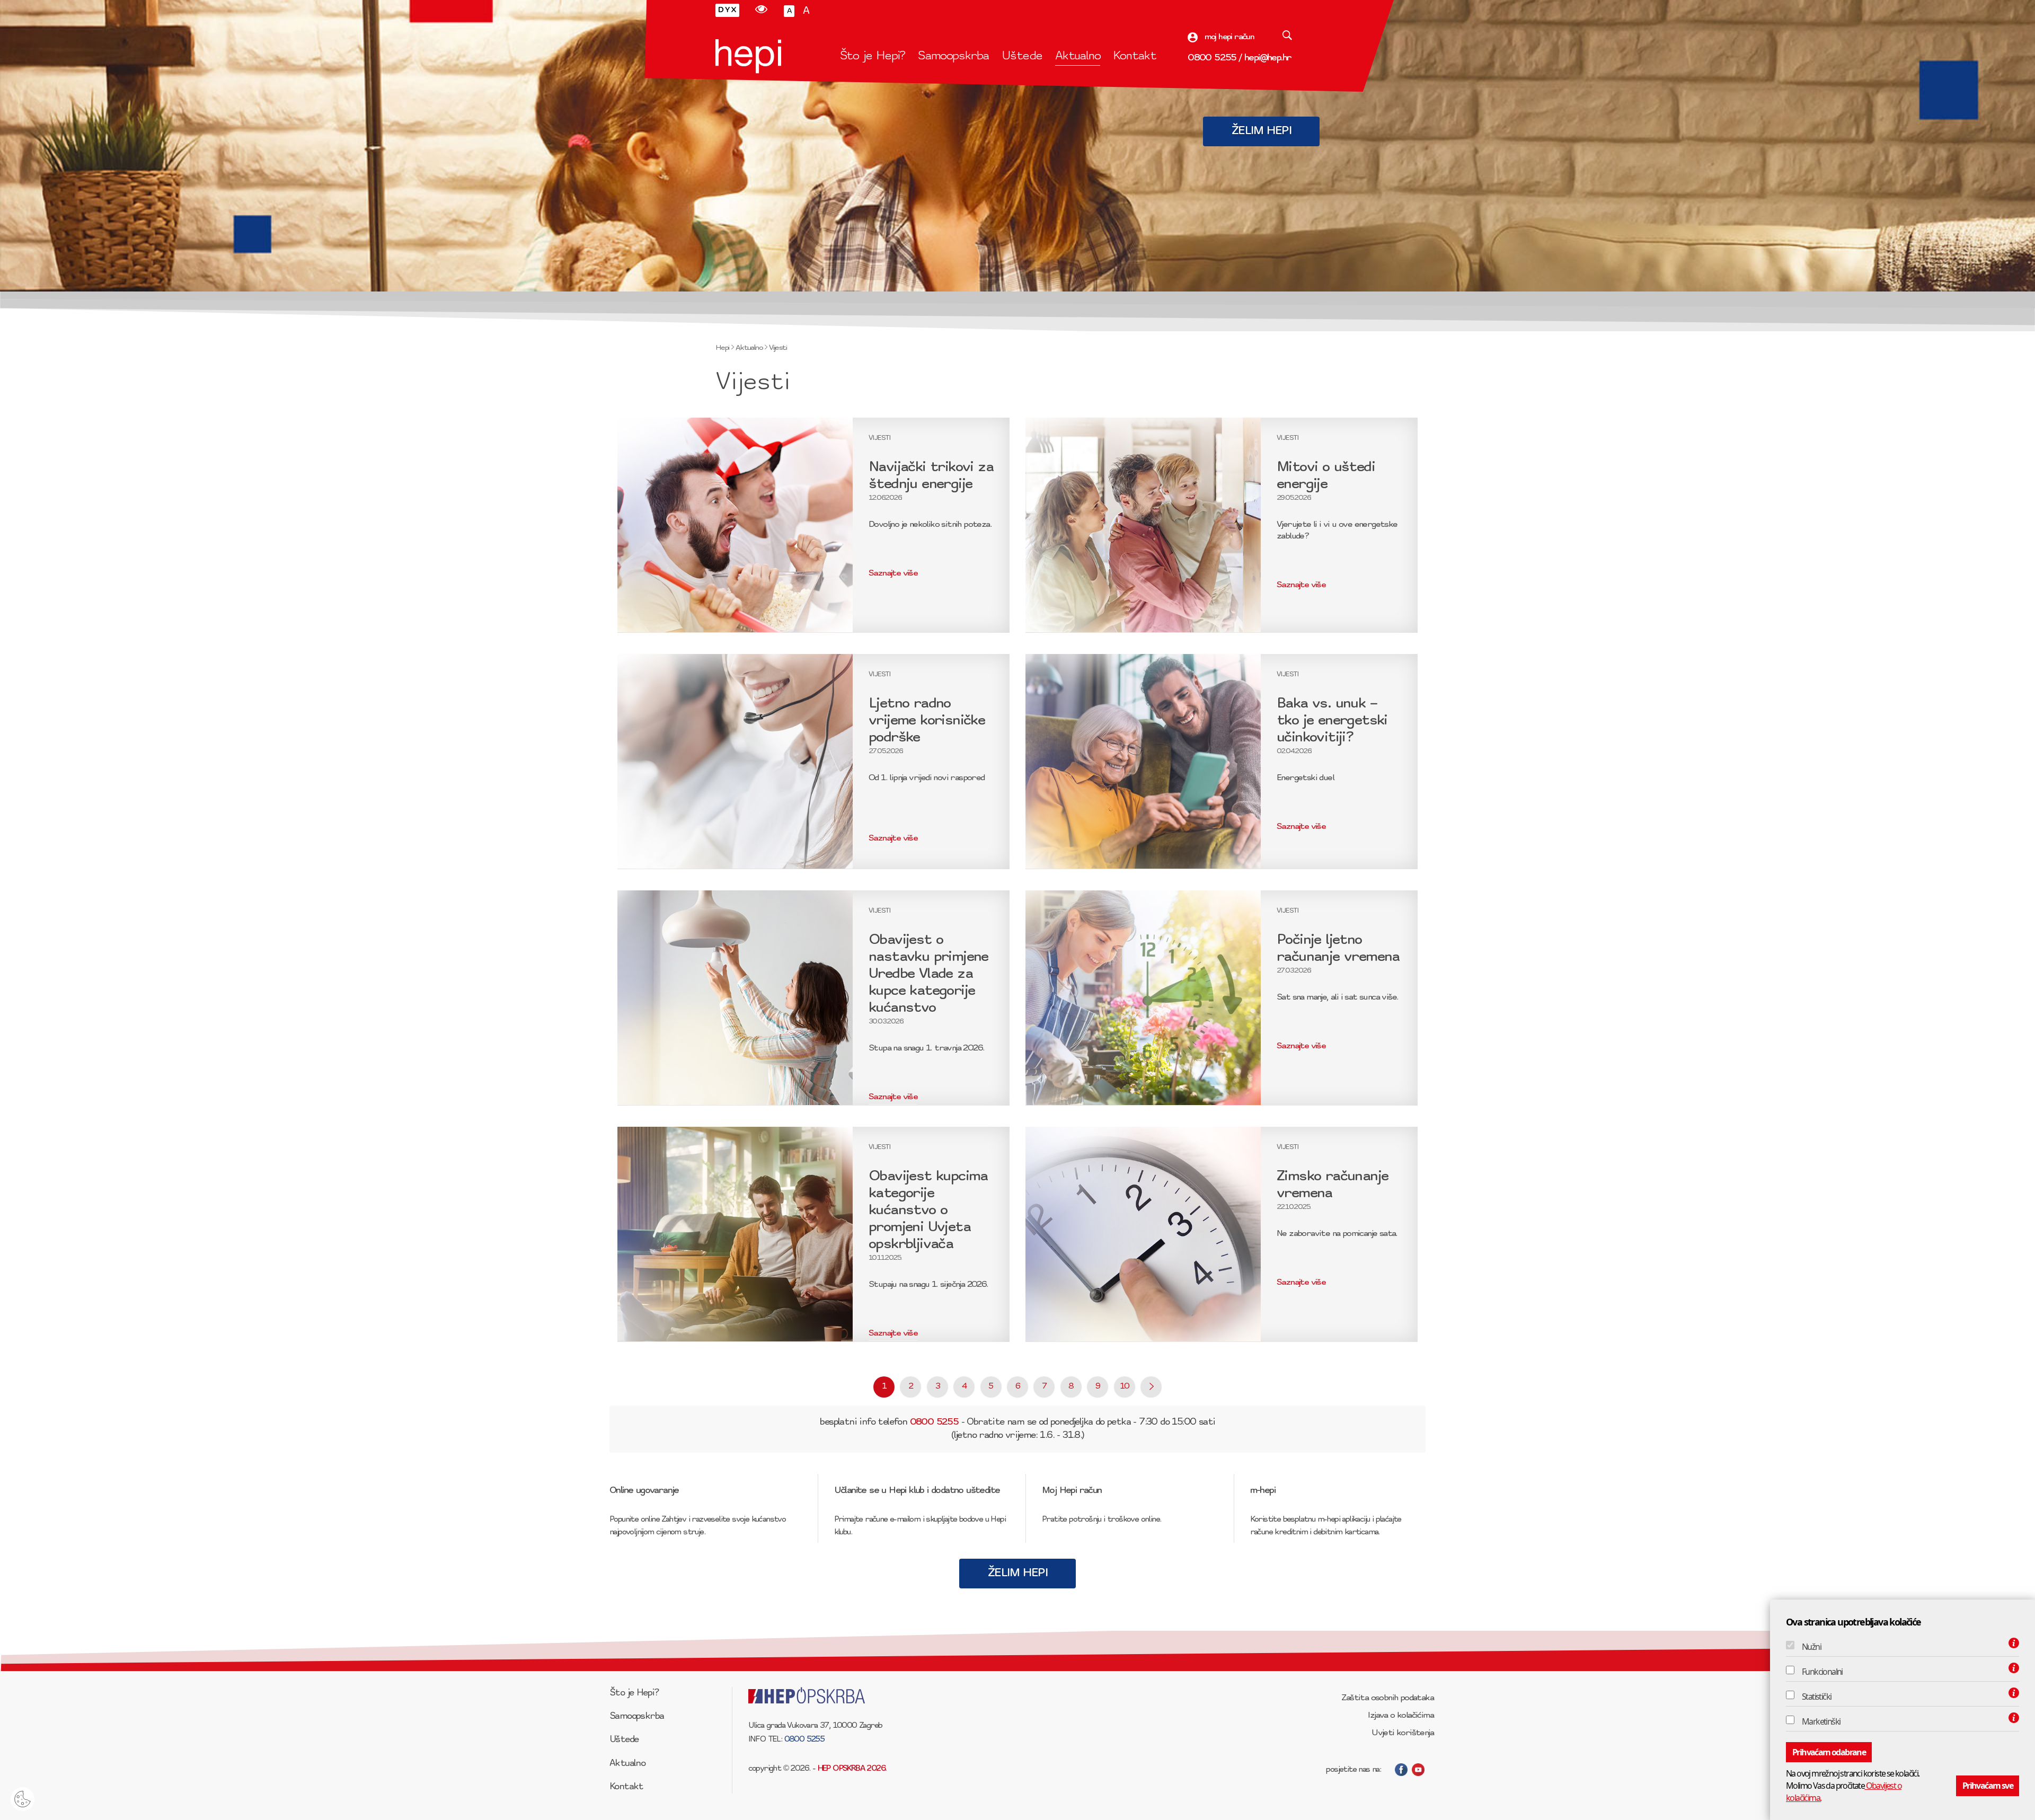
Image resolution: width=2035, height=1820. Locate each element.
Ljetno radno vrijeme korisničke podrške (927, 721)
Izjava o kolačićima (1401, 1716)
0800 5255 (1212, 58)
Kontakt (1134, 56)
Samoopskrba (953, 56)
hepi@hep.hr (1268, 58)
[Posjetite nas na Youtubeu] (1418, 1770)
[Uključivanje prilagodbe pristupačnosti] (761, 10)
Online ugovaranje (644, 1491)
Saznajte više (893, 573)
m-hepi (1263, 1491)
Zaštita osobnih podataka (1387, 1698)
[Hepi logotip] (748, 56)
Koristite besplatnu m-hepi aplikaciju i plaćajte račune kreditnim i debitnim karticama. (1326, 1526)
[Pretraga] (1287, 37)
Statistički (1816, 1697)
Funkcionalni (1822, 1672)
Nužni (1811, 1647)
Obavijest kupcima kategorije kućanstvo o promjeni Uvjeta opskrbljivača (928, 1211)
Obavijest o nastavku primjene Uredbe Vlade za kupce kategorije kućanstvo (928, 974)
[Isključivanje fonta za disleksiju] (727, 10)
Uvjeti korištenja (1403, 1733)
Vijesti (778, 348)
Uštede (1022, 56)
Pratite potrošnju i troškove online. (1101, 1520)
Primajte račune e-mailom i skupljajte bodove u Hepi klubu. (920, 1526)
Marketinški (1821, 1721)
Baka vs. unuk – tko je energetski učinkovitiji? (1332, 721)
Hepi (722, 348)
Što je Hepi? (873, 56)
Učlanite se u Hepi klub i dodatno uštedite (917, 1491)
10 (1125, 1387)
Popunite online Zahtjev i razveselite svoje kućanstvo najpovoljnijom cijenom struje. (697, 1526)
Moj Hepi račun (1072, 1491)
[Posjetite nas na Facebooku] (1401, 1770)
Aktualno (1078, 56)
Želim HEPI (1261, 131)
